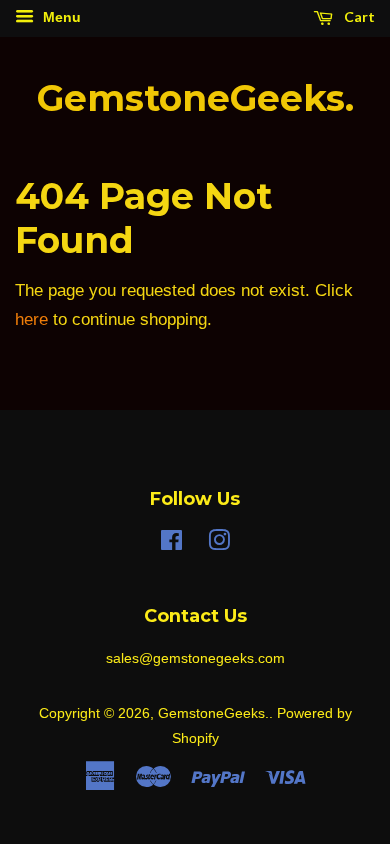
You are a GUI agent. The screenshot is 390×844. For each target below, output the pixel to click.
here (31, 319)
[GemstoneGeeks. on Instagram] (219, 544)
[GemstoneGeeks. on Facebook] (171, 544)
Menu (60, 17)
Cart (358, 16)
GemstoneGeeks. (195, 98)
